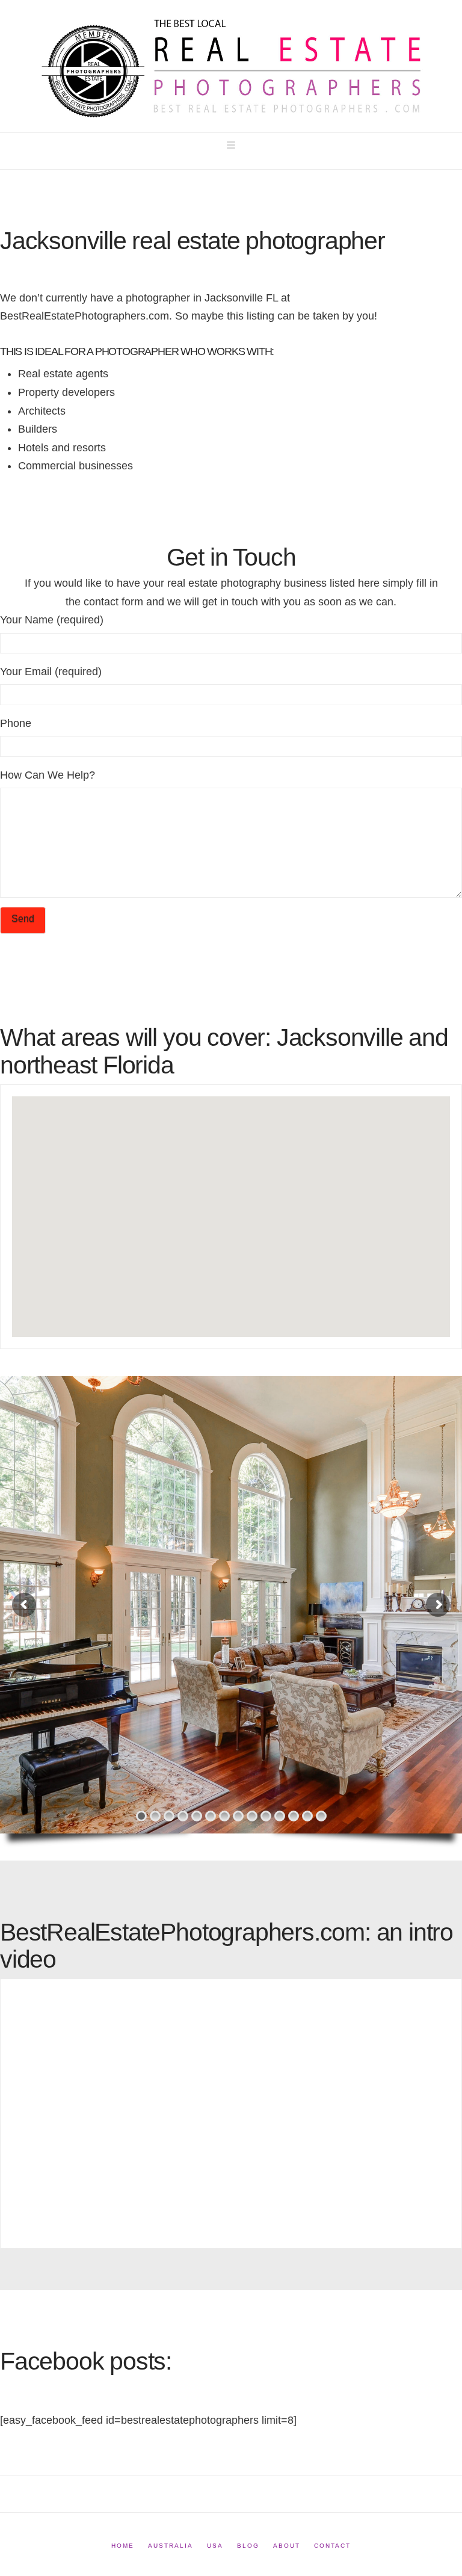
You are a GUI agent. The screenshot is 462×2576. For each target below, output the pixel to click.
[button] (231, 145)
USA (215, 2546)
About (287, 2546)
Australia (171, 2546)
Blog (248, 2546)
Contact (332, 2546)
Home (123, 2546)
